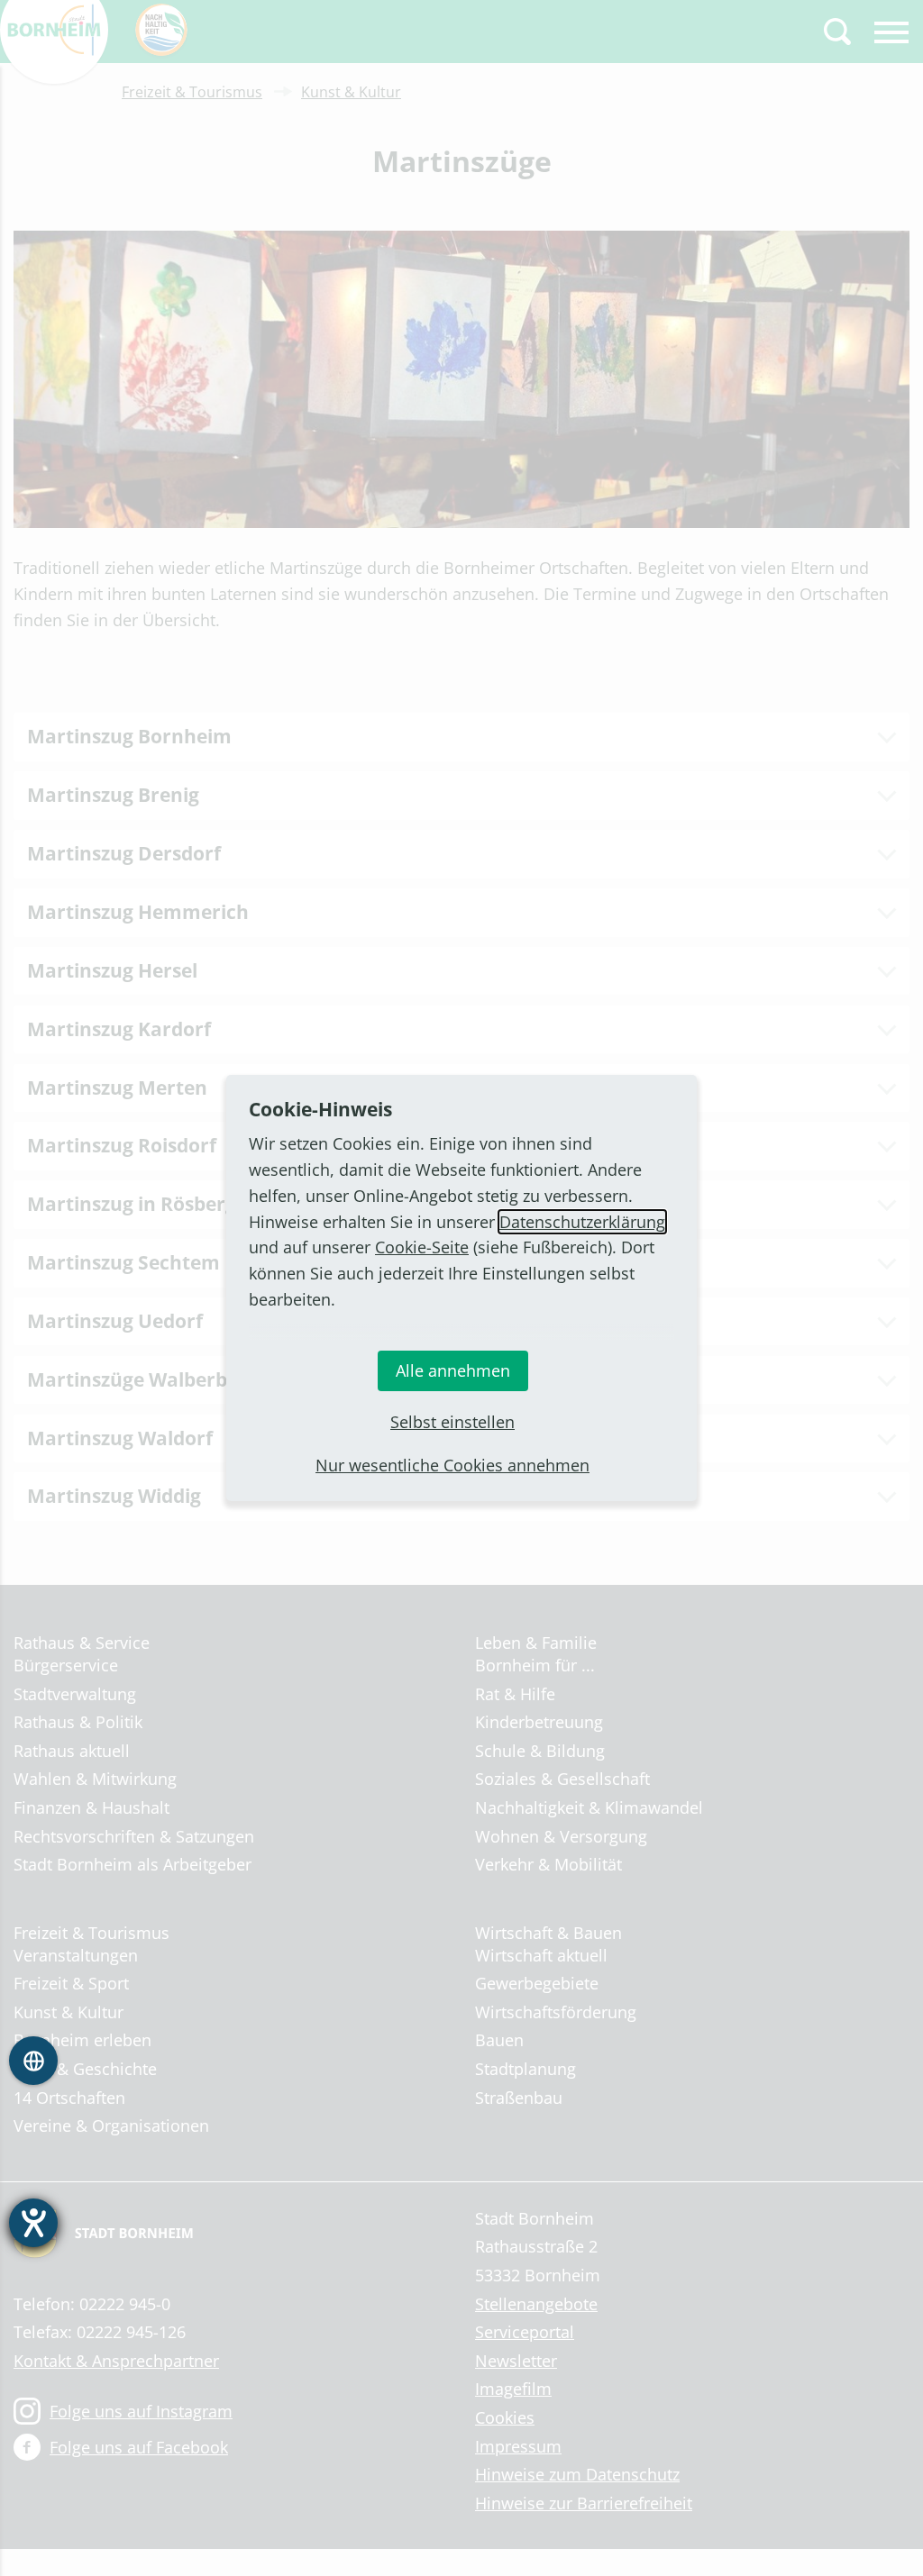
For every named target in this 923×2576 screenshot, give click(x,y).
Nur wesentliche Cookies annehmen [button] (452, 1465)
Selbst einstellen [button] (452, 1422)
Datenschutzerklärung (582, 1222)
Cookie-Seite (422, 1247)
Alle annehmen (453, 1370)
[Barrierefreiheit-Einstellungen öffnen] (33, 2223)
